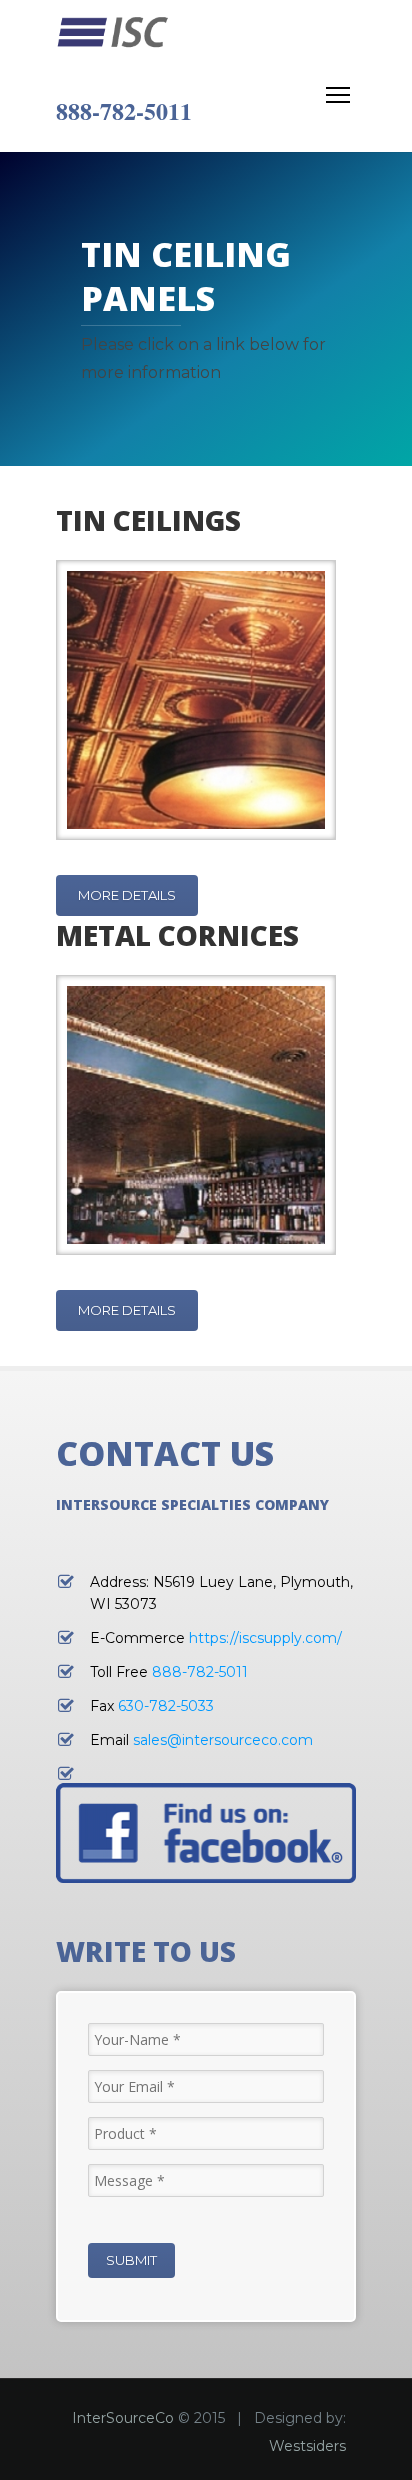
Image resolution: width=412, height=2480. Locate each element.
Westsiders (307, 2446)
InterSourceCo (123, 2418)
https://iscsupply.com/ (265, 1638)
